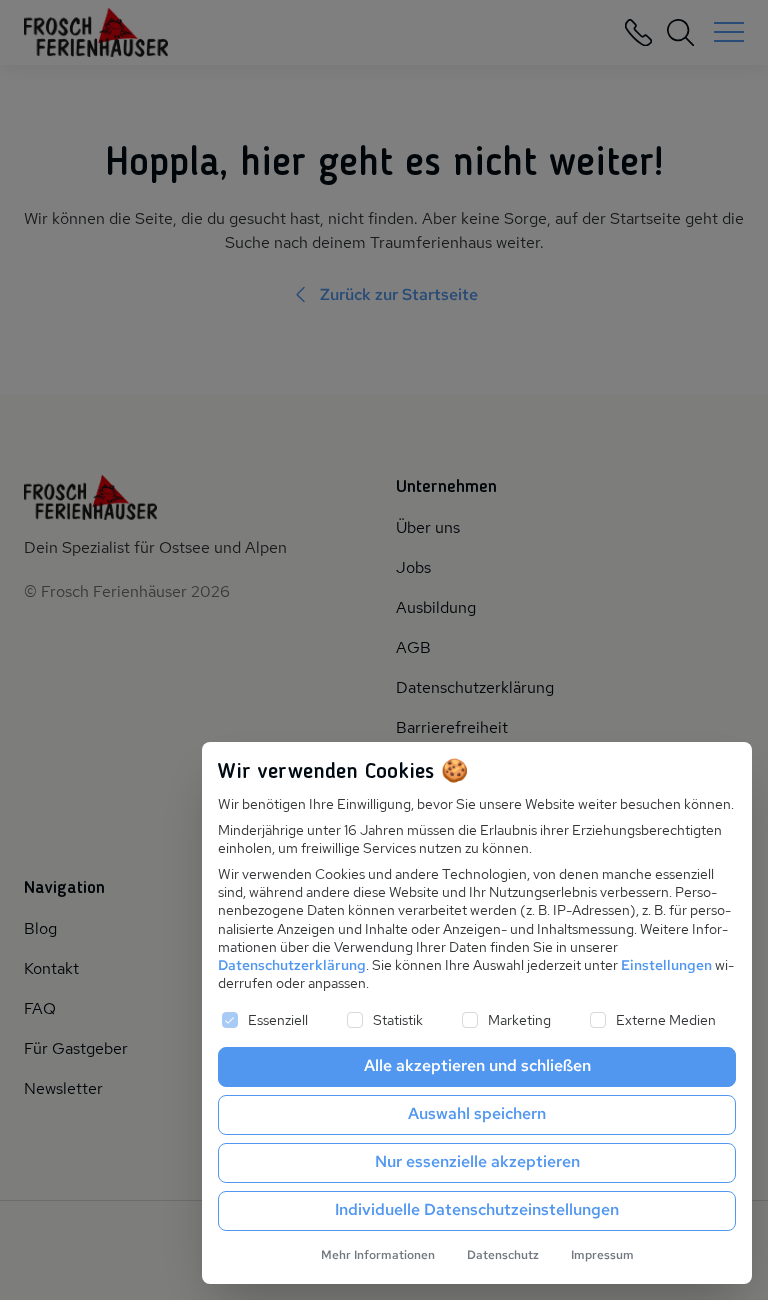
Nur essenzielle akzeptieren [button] (477, 1161)
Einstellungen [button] (666, 965)
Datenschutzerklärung (292, 965)
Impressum (602, 1255)
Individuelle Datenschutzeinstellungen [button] (477, 1209)
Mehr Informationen (378, 1255)
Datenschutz (503, 1255)
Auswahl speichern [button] (477, 1113)
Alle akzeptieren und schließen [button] (477, 1065)
